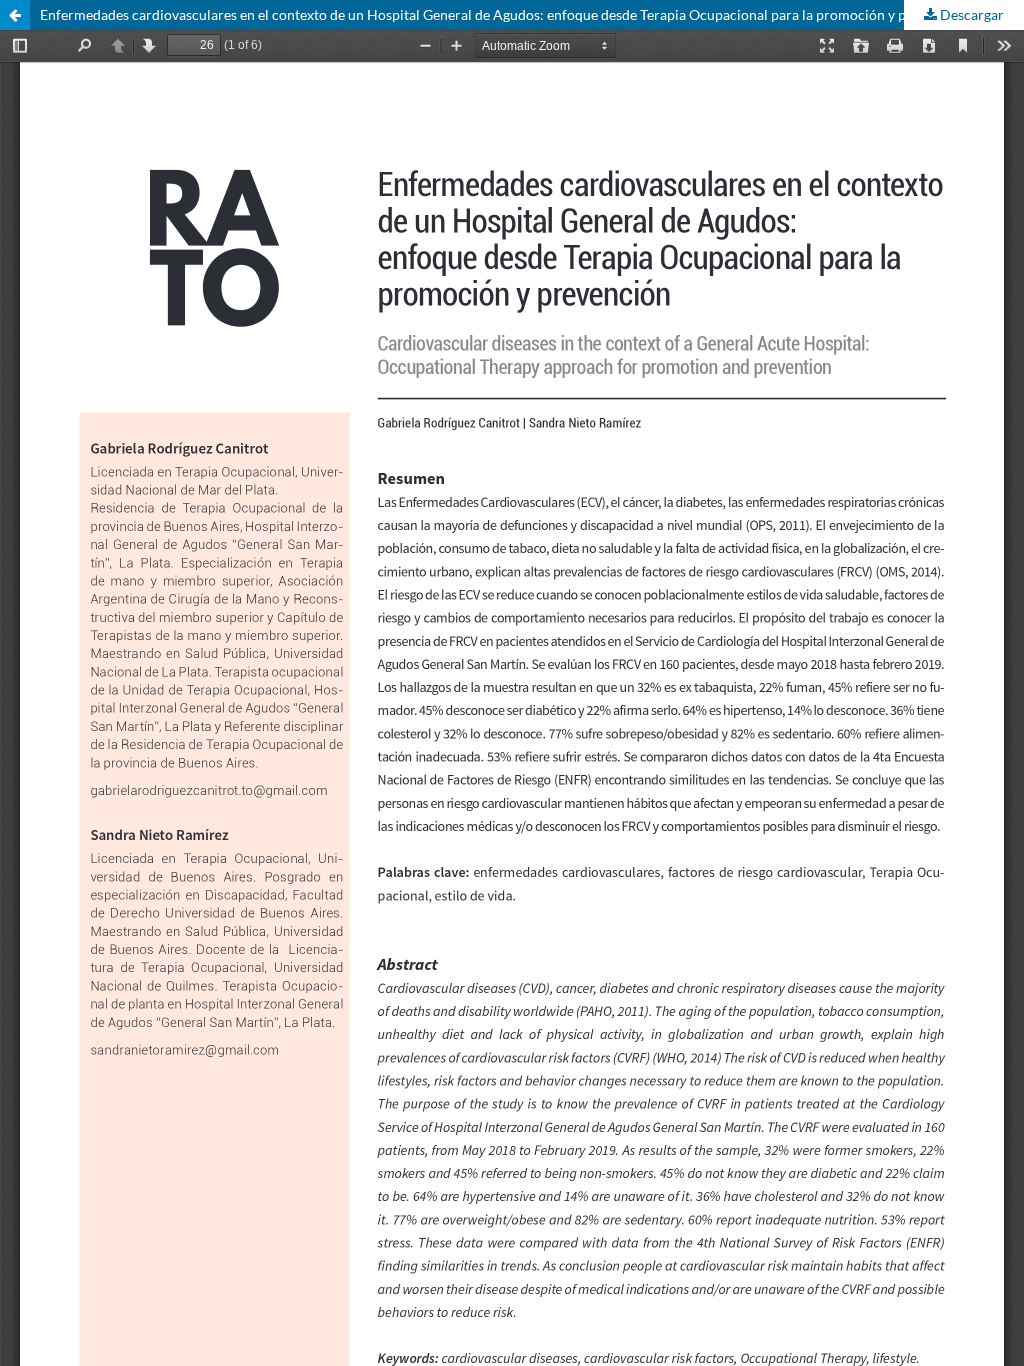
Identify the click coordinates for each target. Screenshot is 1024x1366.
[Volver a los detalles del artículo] (15, 15)
